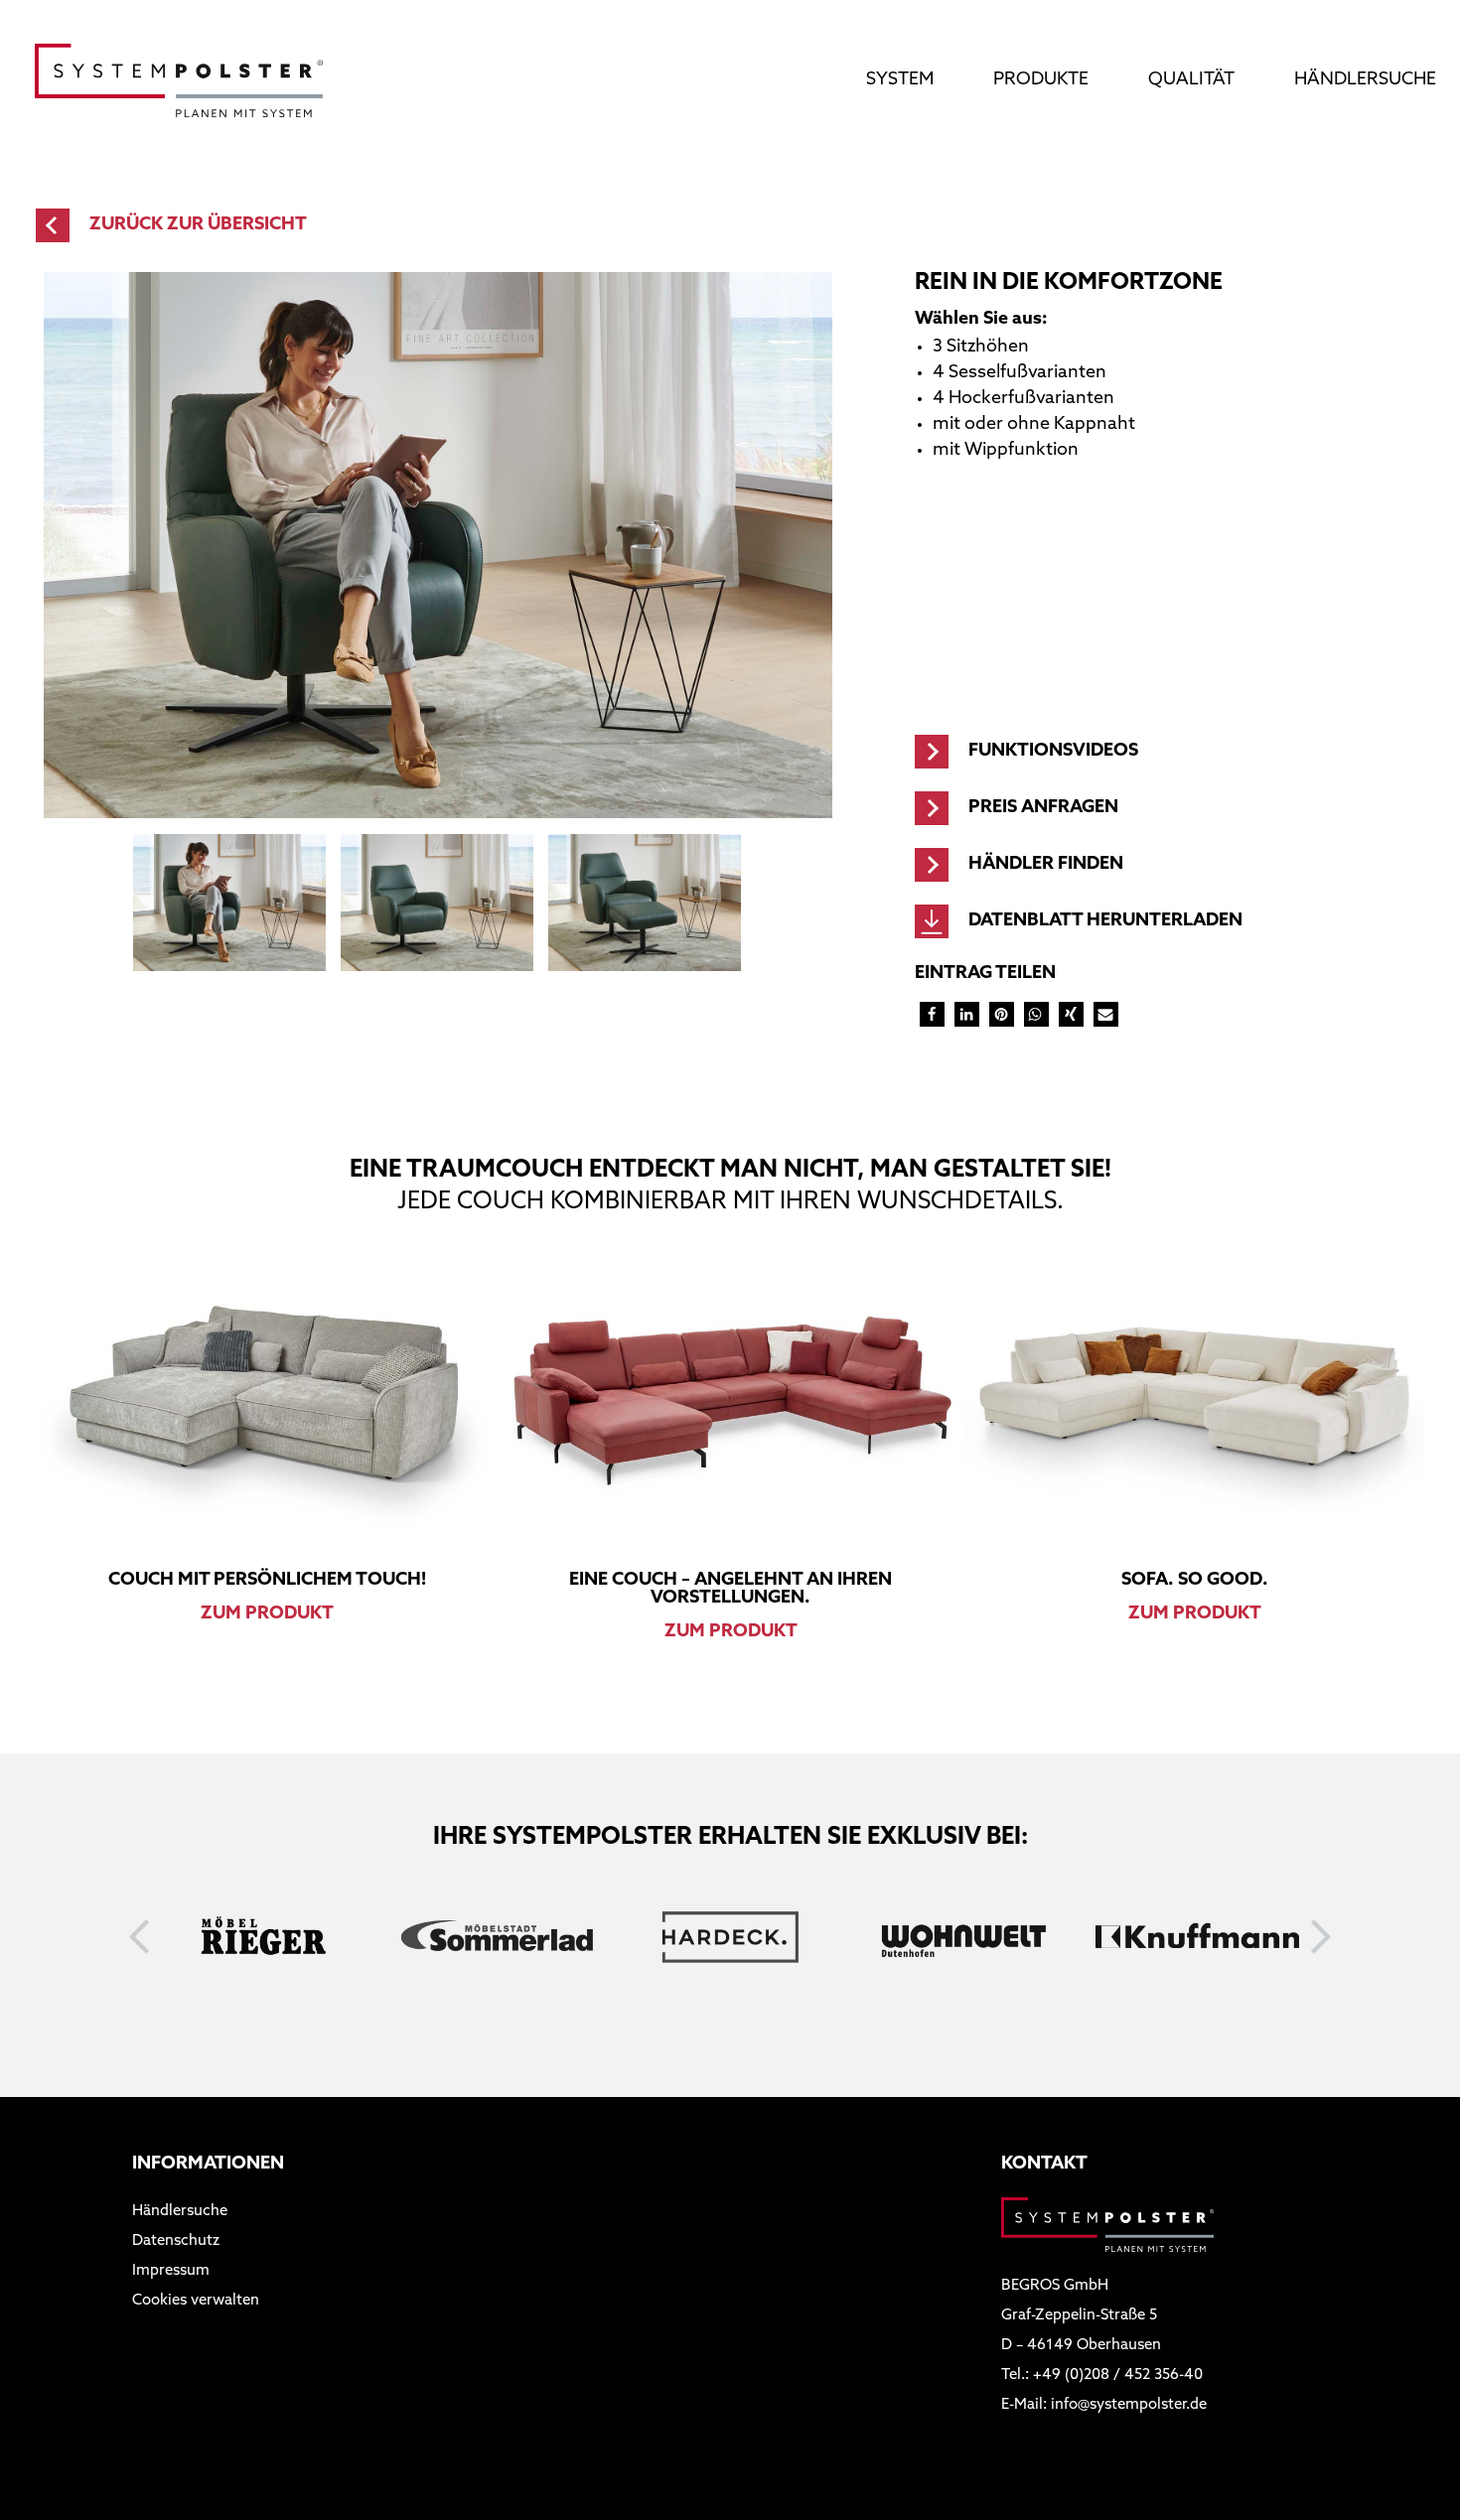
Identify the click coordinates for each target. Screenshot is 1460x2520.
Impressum (171, 2271)
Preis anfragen (1043, 808)
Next (1321, 1937)
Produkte (1041, 80)
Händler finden (1046, 865)
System (900, 80)
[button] (932, 1014)
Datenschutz (176, 2241)
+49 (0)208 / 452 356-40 (1118, 2376)
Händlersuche (1365, 80)
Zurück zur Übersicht (198, 225)
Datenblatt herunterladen (1105, 921)
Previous (140, 1937)
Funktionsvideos (1053, 752)
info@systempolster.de (1129, 2405)
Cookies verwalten (196, 2301)
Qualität (1191, 80)
